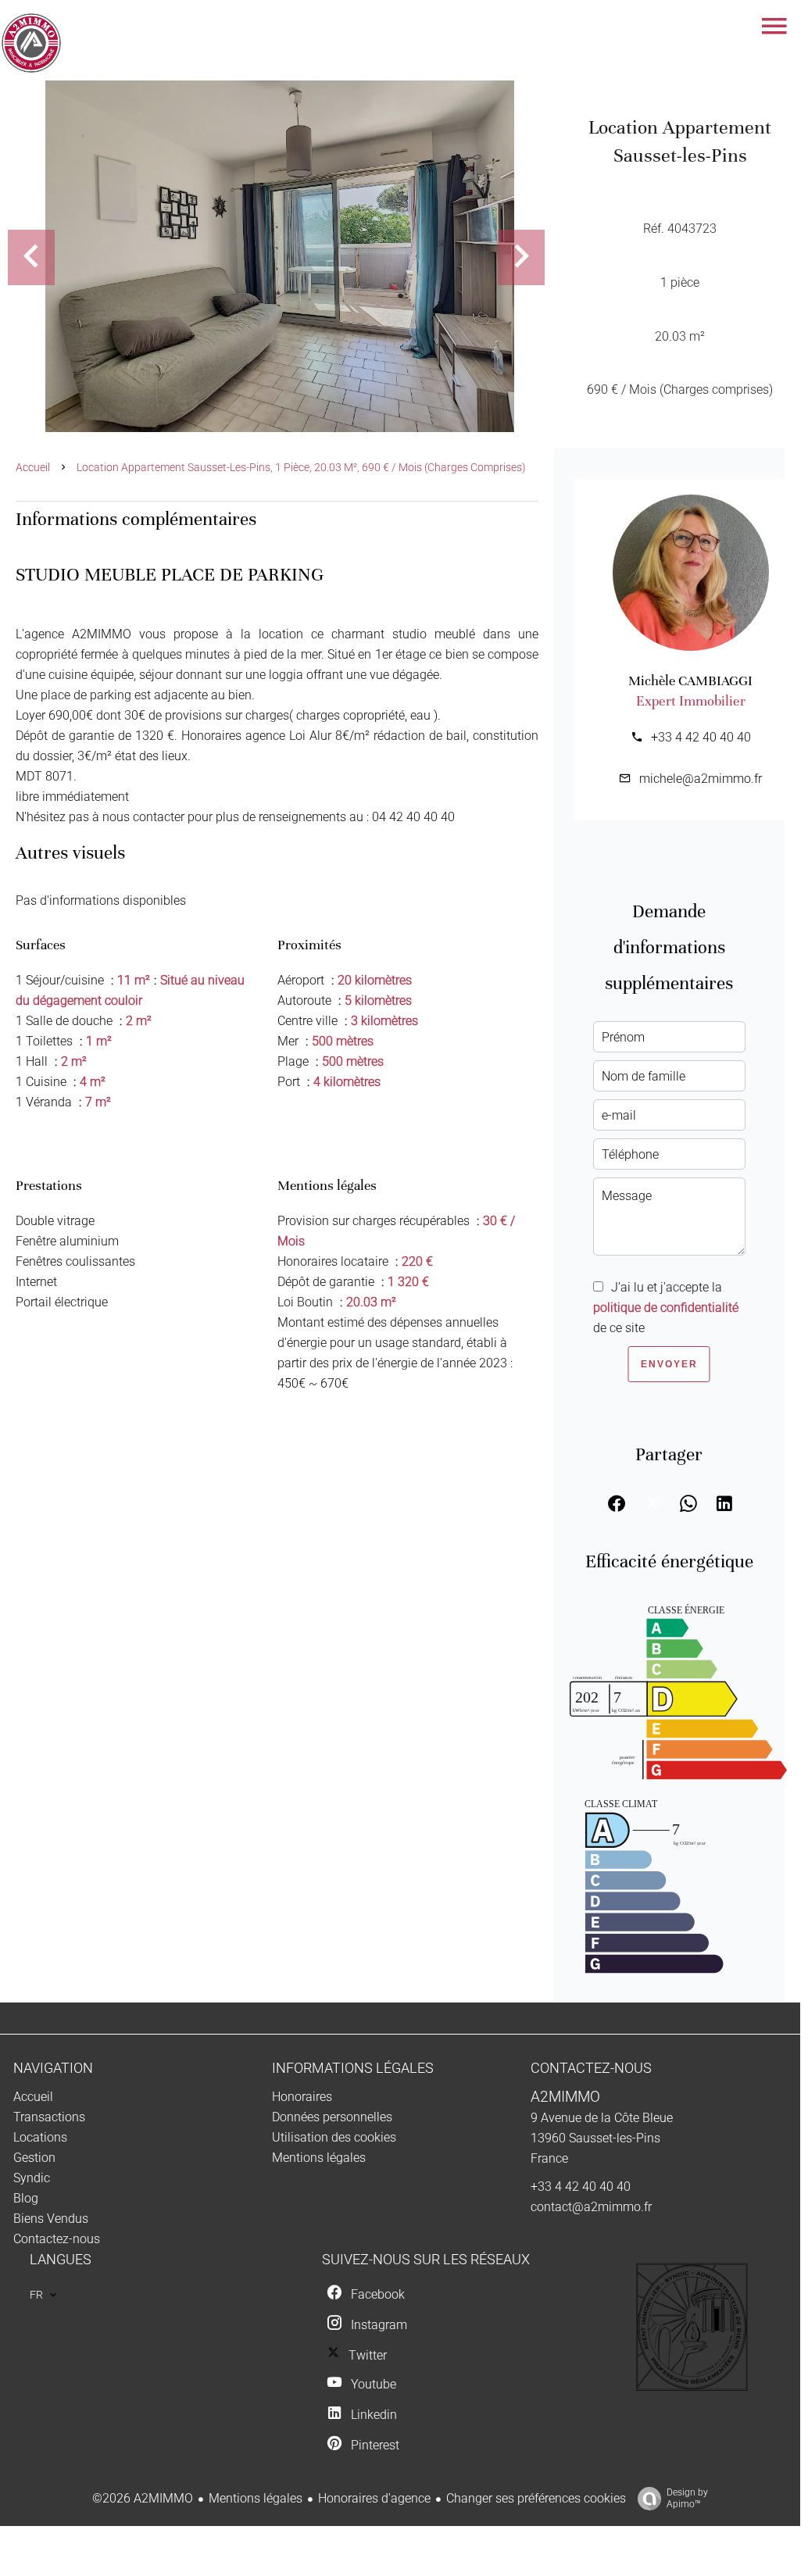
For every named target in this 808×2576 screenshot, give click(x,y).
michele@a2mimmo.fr (701, 779)
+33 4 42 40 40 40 (701, 737)
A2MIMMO (565, 2097)
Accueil (33, 467)
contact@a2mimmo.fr (591, 2207)
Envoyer (669, 1364)
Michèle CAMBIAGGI (690, 681)
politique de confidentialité (666, 1308)
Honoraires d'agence (374, 2498)
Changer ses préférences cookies (536, 2498)
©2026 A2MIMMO (143, 2498)
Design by (687, 2498)
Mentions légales (256, 2498)
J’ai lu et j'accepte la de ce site (666, 1308)
